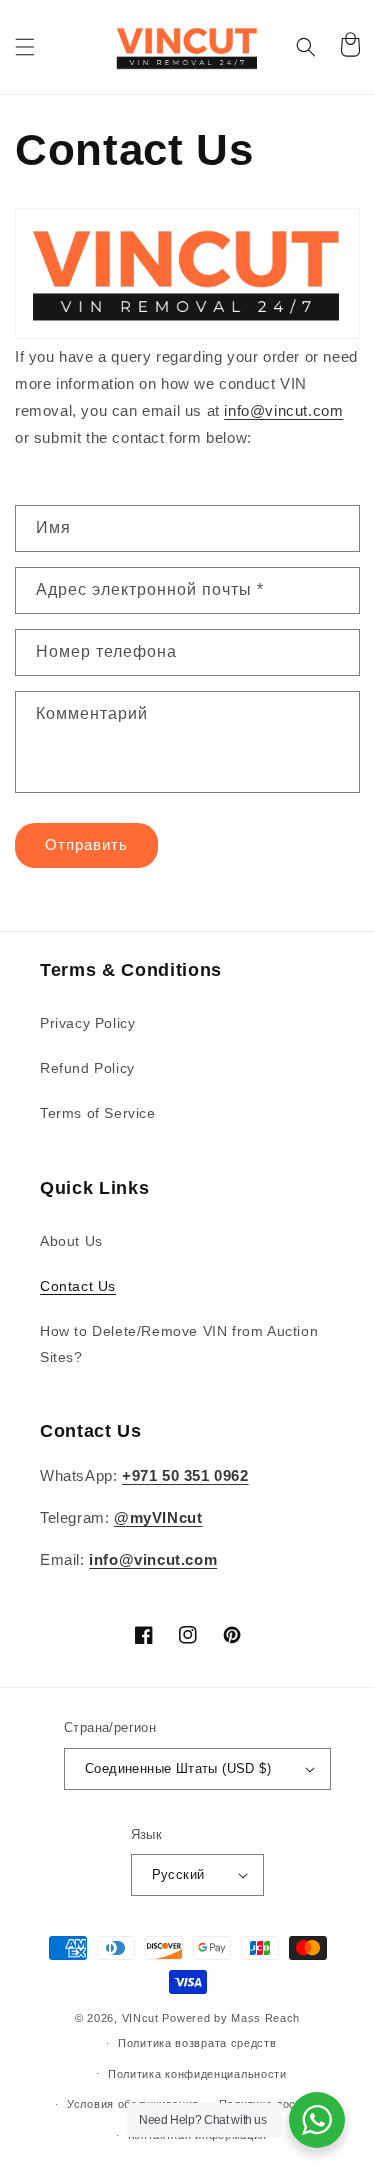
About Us (71, 1241)
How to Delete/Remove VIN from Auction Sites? (179, 1343)
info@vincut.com (283, 410)
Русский (178, 1874)
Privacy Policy (87, 1023)
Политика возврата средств (197, 2043)
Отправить (86, 844)
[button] (25, 47)
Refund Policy (87, 1068)
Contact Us (78, 1286)
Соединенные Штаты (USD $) (178, 1768)
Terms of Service (98, 1113)
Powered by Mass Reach (231, 2018)
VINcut (140, 2018)
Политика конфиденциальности (197, 2074)
